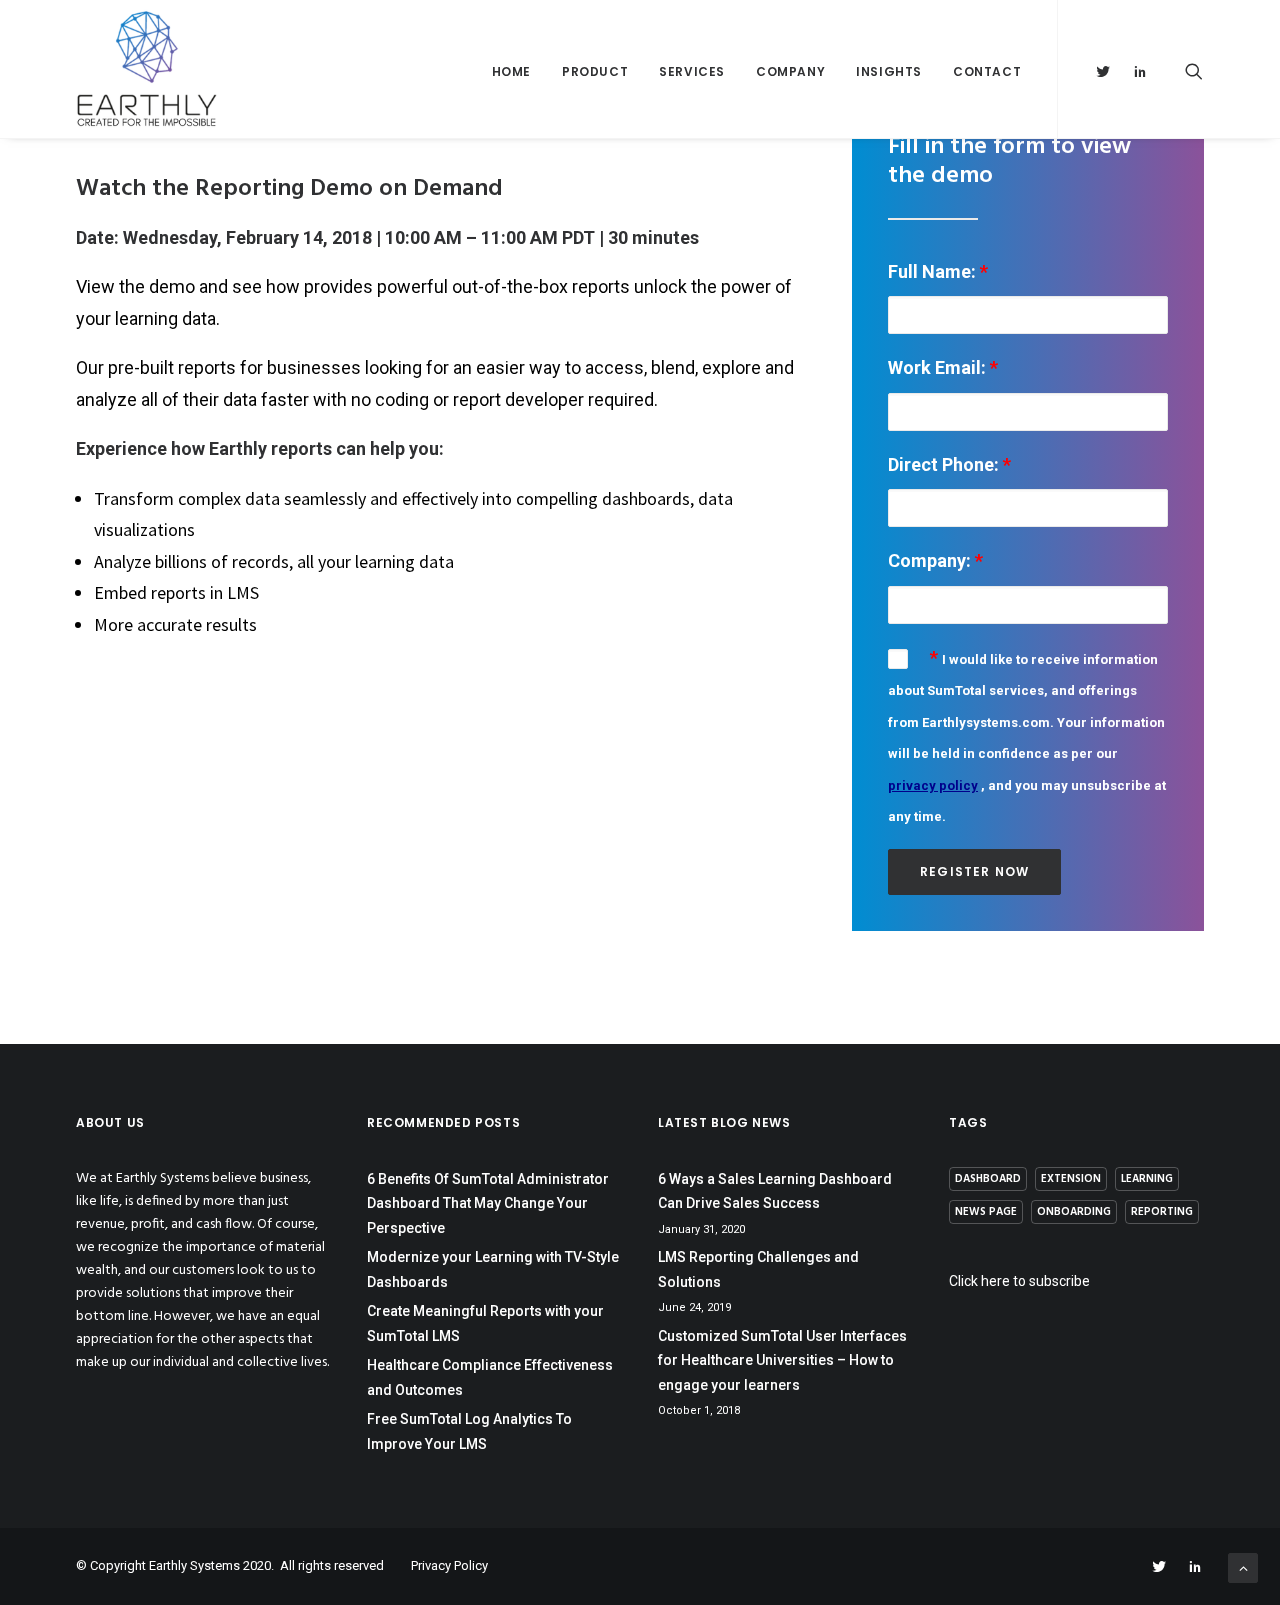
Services (692, 71)
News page (986, 1212)
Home (511, 71)
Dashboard (988, 1179)
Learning (1147, 1179)
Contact (987, 71)
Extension (1071, 1179)
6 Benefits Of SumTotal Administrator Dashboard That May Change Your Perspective (488, 1203)
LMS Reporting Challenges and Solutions (758, 1269)
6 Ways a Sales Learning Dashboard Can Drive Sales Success (775, 1191)
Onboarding (1074, 1212)
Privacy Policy (449, 1565)
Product (595, 71)
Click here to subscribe (1019, 1281)
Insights (889, 71)
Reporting (1162, 1212)
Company (790, 71)
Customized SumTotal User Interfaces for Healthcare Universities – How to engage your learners (782, 1360)
